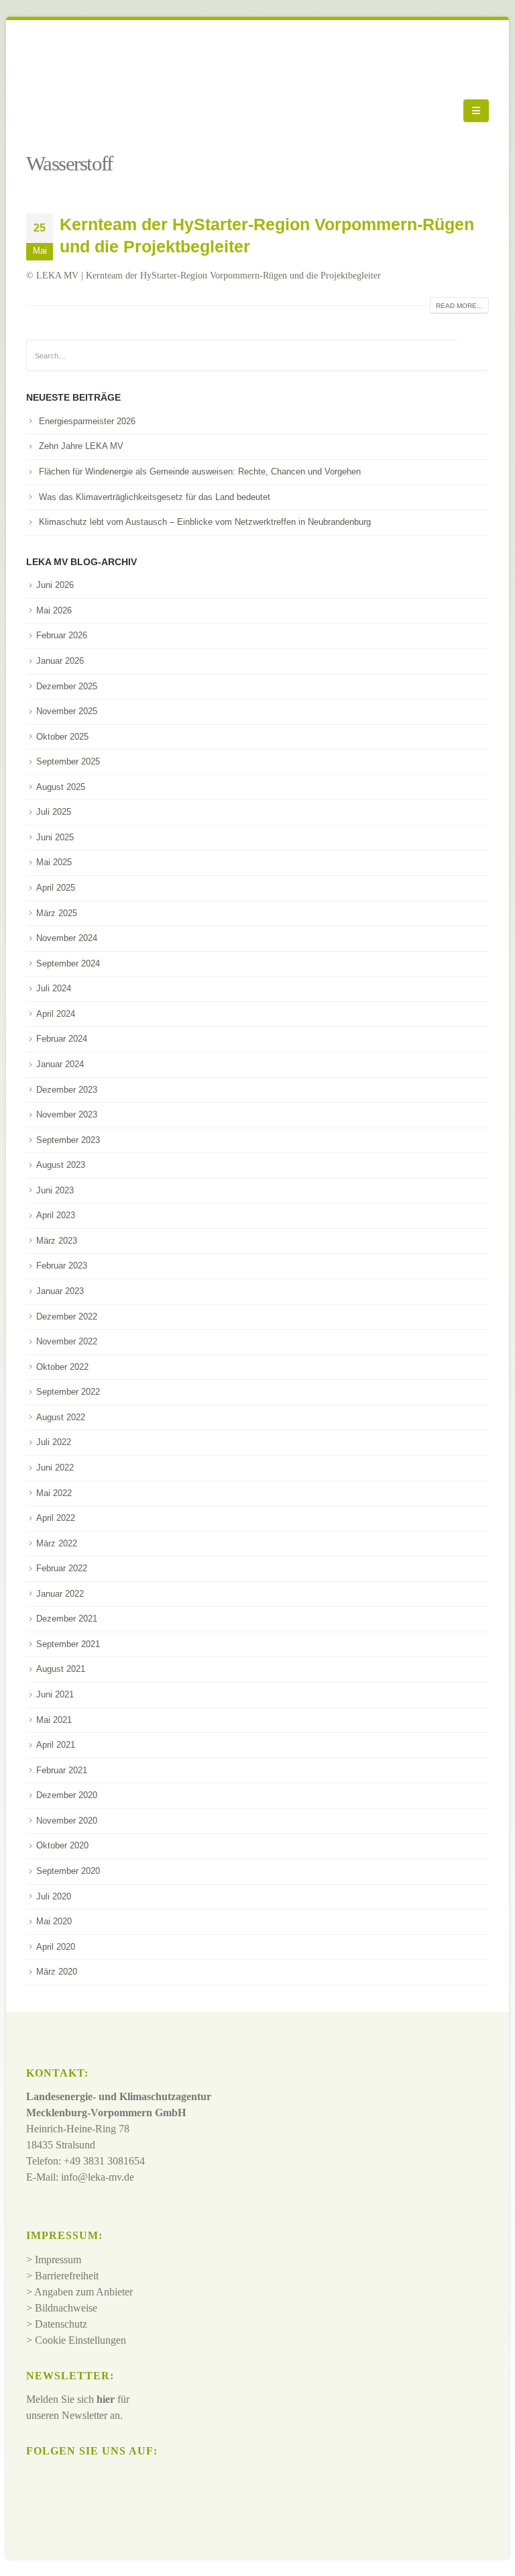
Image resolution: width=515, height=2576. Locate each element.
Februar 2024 (62, 1039)
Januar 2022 (60, 1594)
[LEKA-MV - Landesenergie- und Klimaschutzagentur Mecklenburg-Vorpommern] (63, 111)
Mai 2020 (54, 1921)
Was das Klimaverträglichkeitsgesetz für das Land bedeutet (155, 497)
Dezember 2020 (67, 1795)
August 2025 (61, 787)
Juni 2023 (55, 1190)
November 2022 (67, 1341)
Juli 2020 (54, 1896)
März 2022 (57, 1543)
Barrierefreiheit (67, 2276)
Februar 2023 (62, 1266)
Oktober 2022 (62, 1367)
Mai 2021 (54, 1720)
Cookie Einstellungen (80, 2340)
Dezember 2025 (67, 686)
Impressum (58, 2260)
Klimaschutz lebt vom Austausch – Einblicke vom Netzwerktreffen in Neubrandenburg (205, 522)
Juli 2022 (54, 1442)
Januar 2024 (60, 1064)
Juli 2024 (54, 988)
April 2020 (56, 1947)
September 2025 (68, 761)
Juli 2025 (54, 812)
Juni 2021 (55, 1694)
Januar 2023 (60, 1291)
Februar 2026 (62, 635)
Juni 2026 (55, 585)
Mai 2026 (54, 610)
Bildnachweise (66, 2308)
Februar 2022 (62, 1568)
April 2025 (56, 888)
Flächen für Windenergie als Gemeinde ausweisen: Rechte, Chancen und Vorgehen (200, 472)
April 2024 (56, 1014)
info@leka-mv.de (98, 2177)
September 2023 (68, 1140)
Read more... (459, 306)
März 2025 (57, 913)
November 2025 (67, 711)
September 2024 (68, 963)
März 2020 (57, 1972)
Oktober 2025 (62, 737)
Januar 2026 (60, 661)
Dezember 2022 (67, 1317)
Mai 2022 (54, 1493)
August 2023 (61, 1165)
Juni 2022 (55, 1468)
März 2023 (57, 1241)
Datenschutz (61, 2324)
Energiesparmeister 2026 (87, 421)
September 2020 (68, 1871)
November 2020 (67, 1821)
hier (106, 2399)
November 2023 (67, 1114)
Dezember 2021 (67, 1619)
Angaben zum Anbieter (83, 2292)
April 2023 (56, 1215)
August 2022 (61, 1417)
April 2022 (56, 1518)
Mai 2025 (54, 862)
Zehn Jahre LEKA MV (81, 446)
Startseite (47, 144)
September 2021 (68, 1644)
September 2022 (68, 1392)
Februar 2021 (62, 1770)
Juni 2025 (55, 837)
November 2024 (67, 938)
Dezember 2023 (67, 1090)
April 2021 (56, 1745)
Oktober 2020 (62, 1845)
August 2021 (61, 1669)
